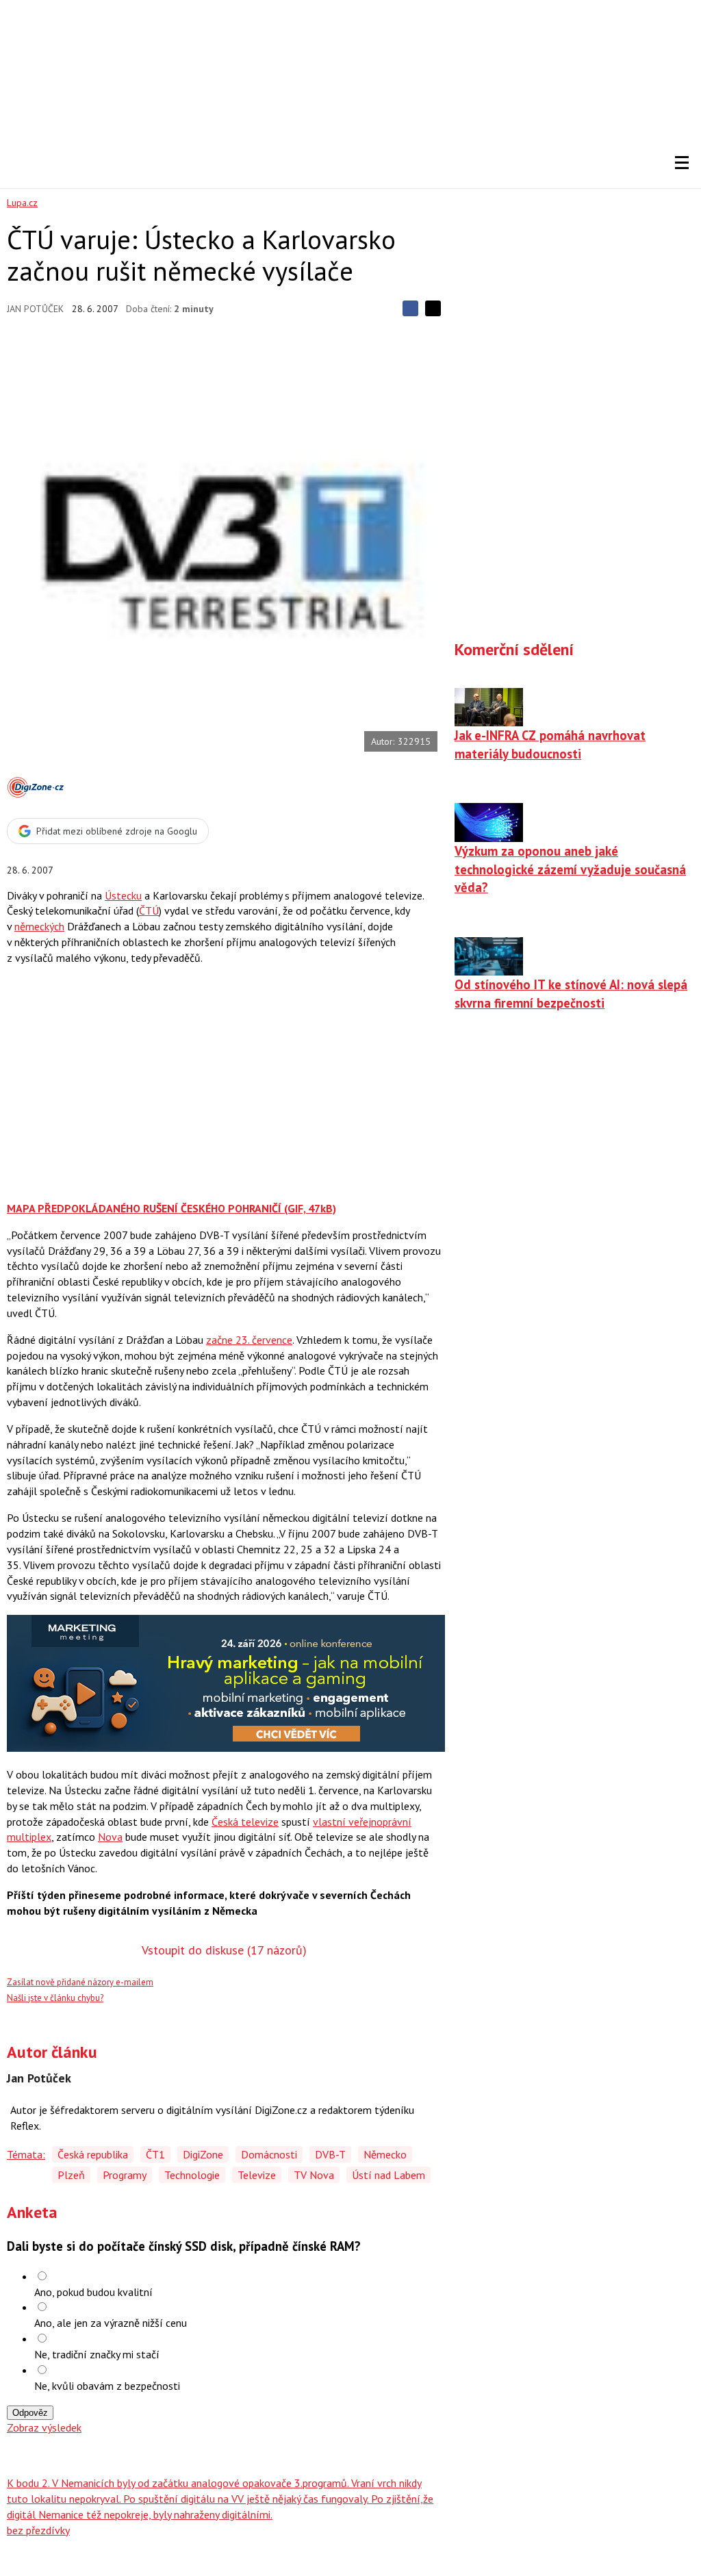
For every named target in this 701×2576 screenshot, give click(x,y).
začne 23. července (249, 1340)
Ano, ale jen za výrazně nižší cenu (111, 2323)
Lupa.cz (22, 203)
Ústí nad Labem (388, 2175)
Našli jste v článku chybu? (55, 1998)
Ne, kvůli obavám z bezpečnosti (107, 2386)
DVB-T (330, 2154)
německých (39, 926)
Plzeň (71, 2175)
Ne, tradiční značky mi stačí (97, 2354)
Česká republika (93, 2154)
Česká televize (245, 1822)
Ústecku (123, 895)
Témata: (26, 2154)
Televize (257, 2175)
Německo (385, 2154)
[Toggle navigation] (682, 163)
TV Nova (314, 2175)
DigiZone (203, 2154)
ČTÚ (149, 910)
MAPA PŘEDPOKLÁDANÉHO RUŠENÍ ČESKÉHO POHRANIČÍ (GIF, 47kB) (171, 1208)
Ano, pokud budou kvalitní (93, 2292)
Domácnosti (269, 2154)
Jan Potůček (35, 309)
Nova (110, 1837)
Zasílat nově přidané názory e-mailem (80, 1982)
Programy (125, 2175)
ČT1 (155, 2154)
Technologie (192, 2175)
